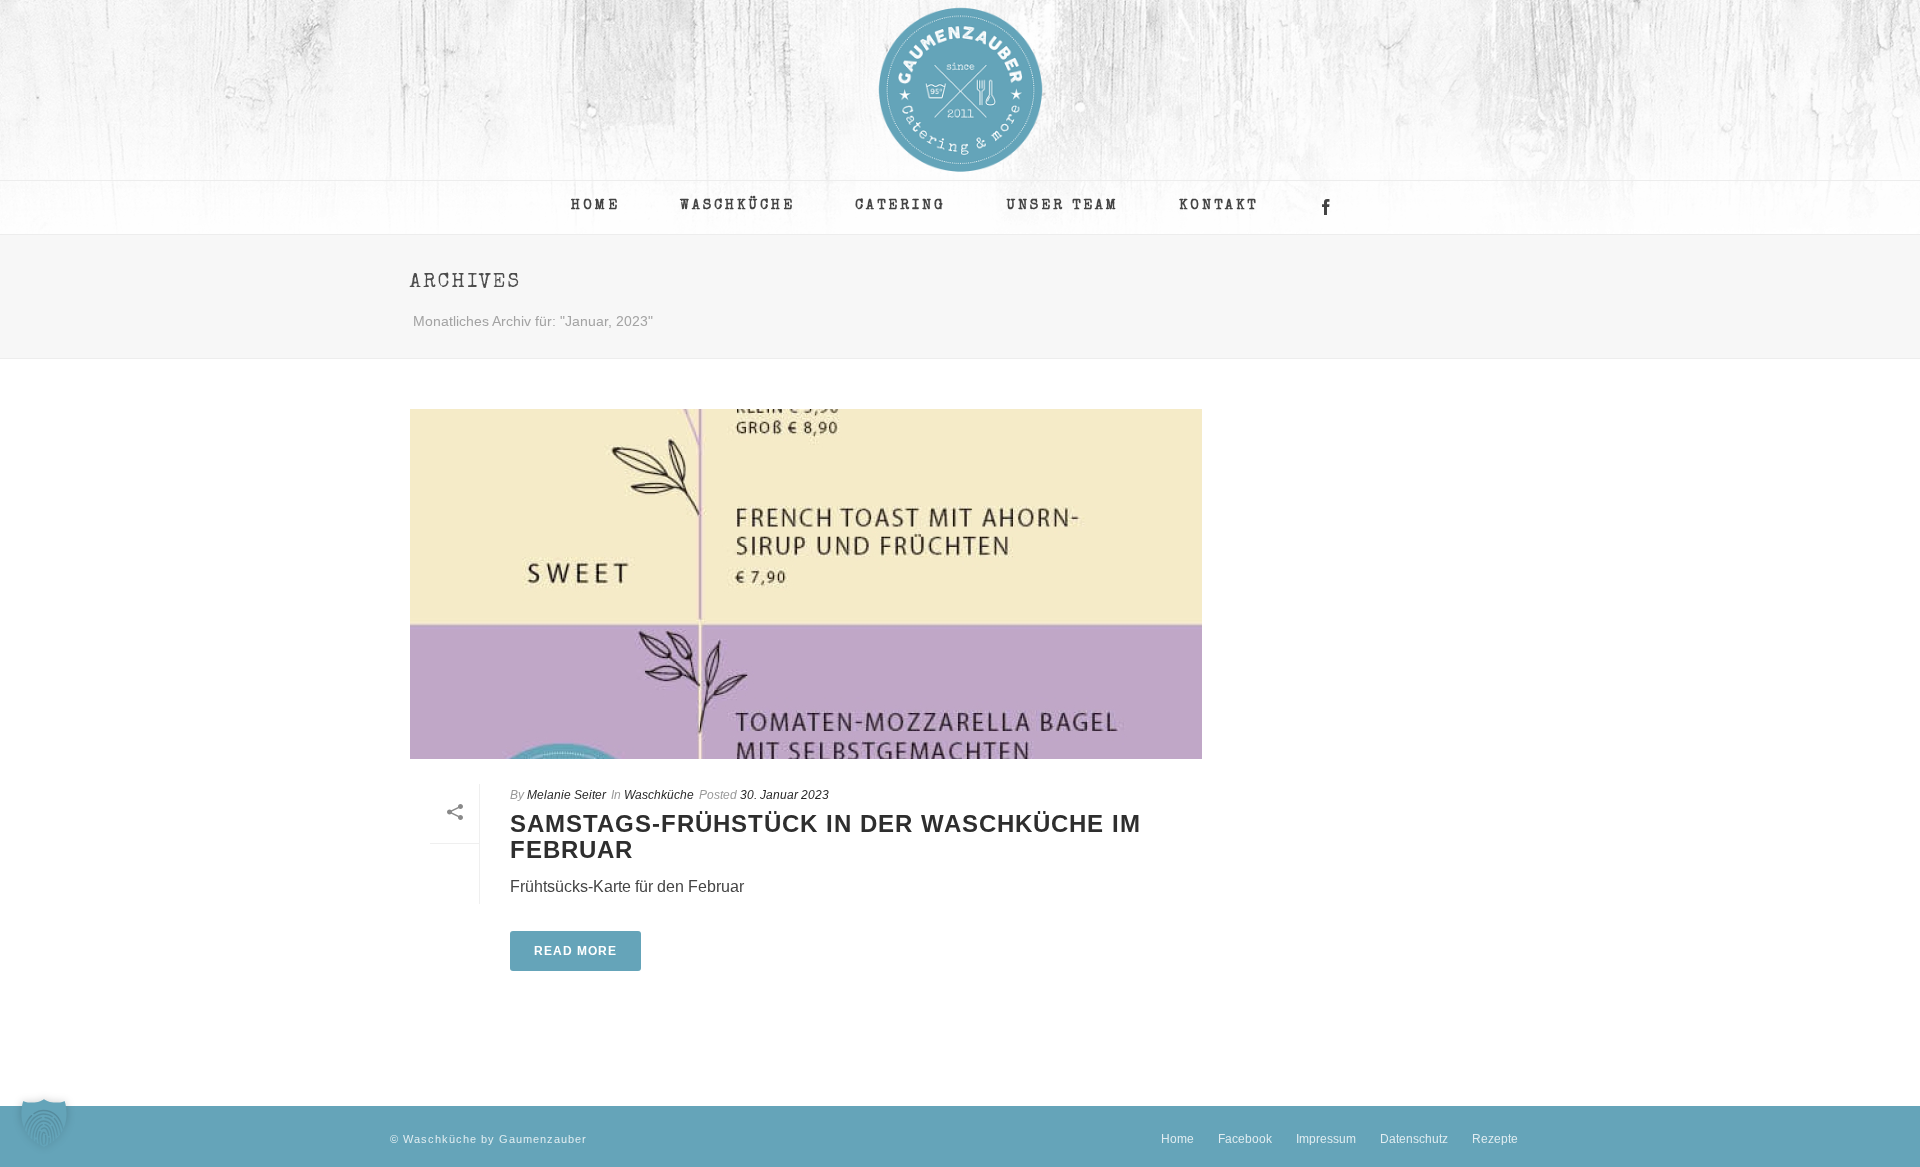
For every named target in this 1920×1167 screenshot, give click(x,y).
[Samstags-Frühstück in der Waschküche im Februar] (806, 584)
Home (595, 206)
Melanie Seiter (566, 795)
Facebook (1245, 1139)
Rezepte (1495, 1139)
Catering (900, 206)
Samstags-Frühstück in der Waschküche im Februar (825, 836)
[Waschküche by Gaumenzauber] (960, 90)
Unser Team (1062, 206)
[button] (44, 1123)
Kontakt (1218, 206)
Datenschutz (1414, 1139)
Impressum (1326, 1139)
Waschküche (737, 206)
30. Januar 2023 (784, 795)
